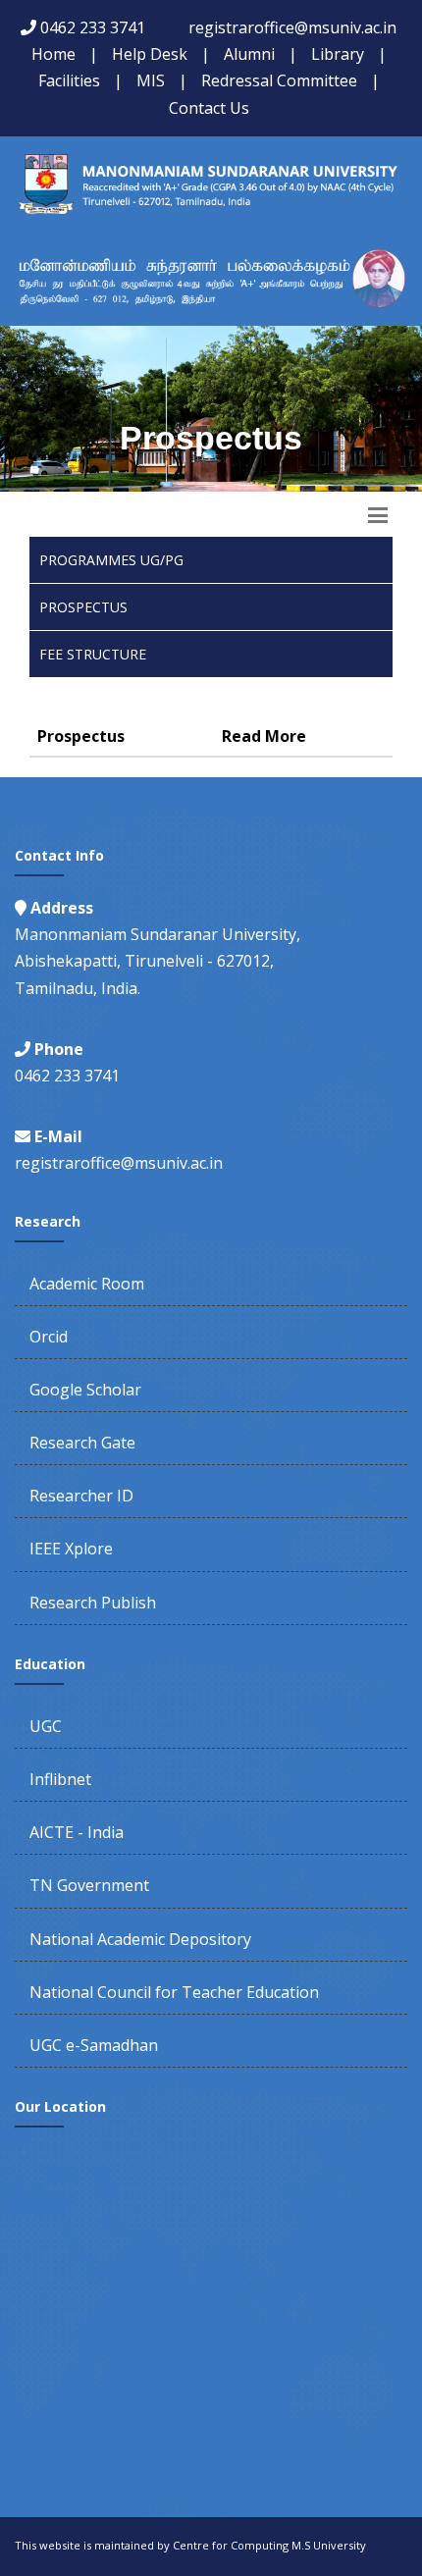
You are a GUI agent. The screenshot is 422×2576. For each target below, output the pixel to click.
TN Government (89, 1885)
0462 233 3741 (93, 27)
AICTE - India (77, 1832)
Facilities (69, 80)
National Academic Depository (140, 1939)
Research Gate (82, 1443)
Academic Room (87, 1284)
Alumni (249, 54)
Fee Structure (93, 654)
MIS (151, 80)
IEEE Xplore (71, 1549)
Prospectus (83, 607)
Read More (264, 736)
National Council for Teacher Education (174, 1992)
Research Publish (93, 1603)
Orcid (49, 1337)
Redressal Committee (279, 80)
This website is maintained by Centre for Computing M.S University (190, 2545)
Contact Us (209, 108)
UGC (46, 1726)
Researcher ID (81, 1496)
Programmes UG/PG (111, 560)
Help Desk (150, 54)
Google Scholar (85, 1390)
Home (53, 54)
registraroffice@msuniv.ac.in (292, 27)
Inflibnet (60, 1779)
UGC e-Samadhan (94, 2045)
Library (338, 54)
